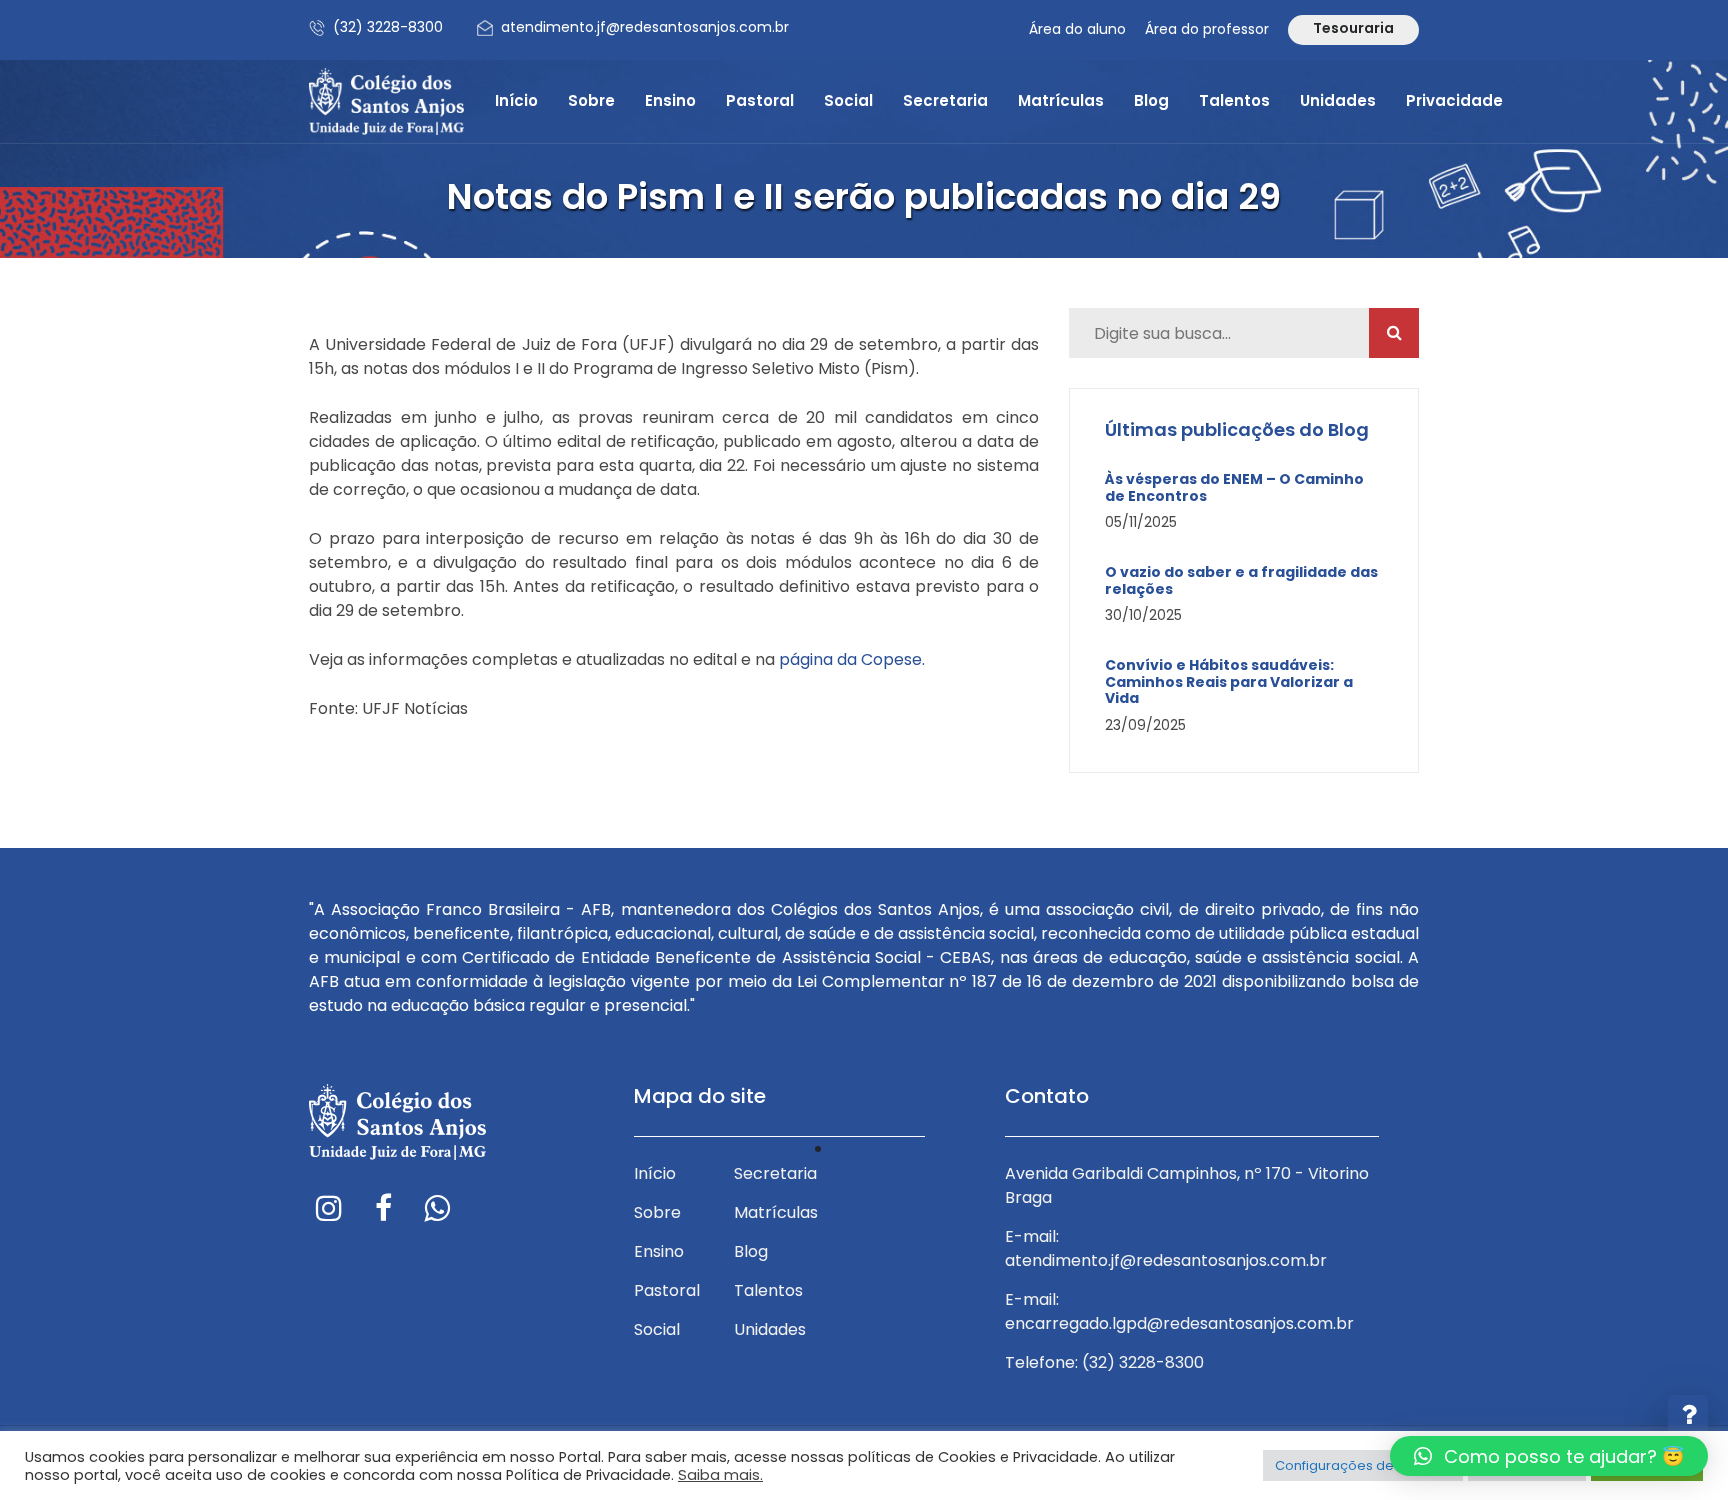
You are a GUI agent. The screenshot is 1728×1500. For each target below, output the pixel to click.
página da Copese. (852, 659)
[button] (1549, 1456)
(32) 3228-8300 (388, 27)
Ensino (670, 100)
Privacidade (1454, 100)
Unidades (1338, 100)
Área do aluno (1077, 29)
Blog (1151, 100)
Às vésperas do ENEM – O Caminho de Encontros (1234, 488)
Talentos (1234, 100)
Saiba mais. (720, 1475)
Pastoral (760, 100)
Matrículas (1061, 100)
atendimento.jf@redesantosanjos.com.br (645, 27)
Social (848, 100)
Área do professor (1207, 29)
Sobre (591, 100)
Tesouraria (1353, 28)
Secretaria (945, 100)
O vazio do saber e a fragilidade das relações (1241, 581)
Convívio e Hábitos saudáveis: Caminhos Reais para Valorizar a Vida (1229, 682)
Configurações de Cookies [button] (1363, 1465)
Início (516, 100)
